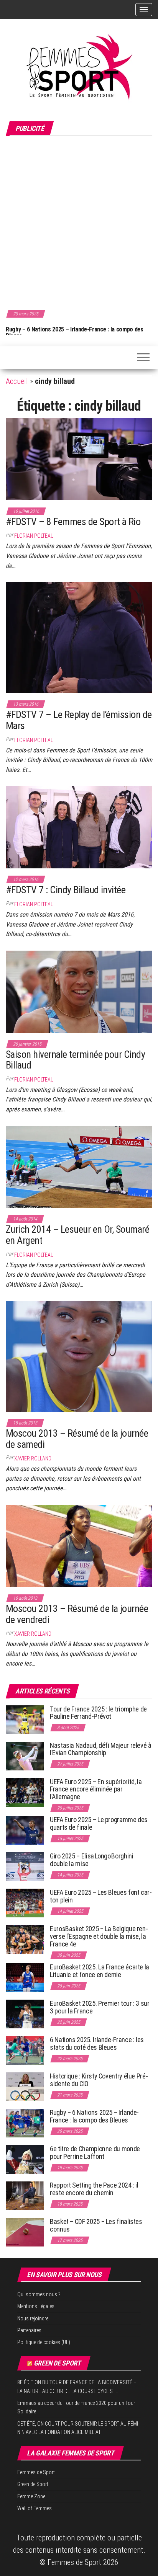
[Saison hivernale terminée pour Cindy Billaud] (79, 991)
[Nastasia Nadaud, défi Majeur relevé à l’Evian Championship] (25, 1755)
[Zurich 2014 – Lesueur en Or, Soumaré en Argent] (79, 1166)
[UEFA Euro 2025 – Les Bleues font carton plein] (25, 1903)
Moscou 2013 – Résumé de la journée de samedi (77, 1439)
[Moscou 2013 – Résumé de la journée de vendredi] (79, 1545)
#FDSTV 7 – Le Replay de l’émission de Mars (79, 720)
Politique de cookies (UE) (44, 2342)
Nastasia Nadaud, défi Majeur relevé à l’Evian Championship (101, 1749)
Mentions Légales (36, 2306)
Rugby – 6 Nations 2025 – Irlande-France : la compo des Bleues (94, 2116)
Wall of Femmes (35, 2508)
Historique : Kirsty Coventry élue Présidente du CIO (99, 2080)
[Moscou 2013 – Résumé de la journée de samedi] (79, 1356)
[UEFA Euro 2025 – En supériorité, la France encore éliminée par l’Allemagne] (25, 1792)
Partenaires (29, 2330)
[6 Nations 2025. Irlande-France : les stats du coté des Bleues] (25, 2050)
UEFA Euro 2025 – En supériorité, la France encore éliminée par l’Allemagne (96, 1789)
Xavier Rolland (33, 1458)
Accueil (17, 381)
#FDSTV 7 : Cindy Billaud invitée (66, 890)
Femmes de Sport (36, 2472)
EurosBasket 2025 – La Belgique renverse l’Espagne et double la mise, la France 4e (99, 1936)
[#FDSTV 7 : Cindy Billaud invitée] (79, 827)
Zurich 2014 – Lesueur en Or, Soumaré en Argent (77, 1235)
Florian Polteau (34, 536)
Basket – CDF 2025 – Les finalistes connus (101, 329)
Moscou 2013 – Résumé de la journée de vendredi (77, 1614)
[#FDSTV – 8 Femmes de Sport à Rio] (79, 458)
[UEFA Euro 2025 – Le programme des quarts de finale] (25, 1830)
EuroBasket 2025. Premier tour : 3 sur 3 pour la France (100, 2007)
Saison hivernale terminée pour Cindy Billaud (75, 1060)
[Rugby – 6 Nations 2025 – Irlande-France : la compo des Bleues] (25, 2123)
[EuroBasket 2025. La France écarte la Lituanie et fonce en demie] (25, 1977)
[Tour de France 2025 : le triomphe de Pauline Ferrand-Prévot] (25, 1719)
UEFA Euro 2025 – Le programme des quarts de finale (99, 1823)
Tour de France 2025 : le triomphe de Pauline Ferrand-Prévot (98, 1713)
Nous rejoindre (33, 2318)
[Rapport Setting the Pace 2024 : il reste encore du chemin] (25, 2195)
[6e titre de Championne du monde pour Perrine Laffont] (25, 2159)
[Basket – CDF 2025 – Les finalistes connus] (25, 2232)
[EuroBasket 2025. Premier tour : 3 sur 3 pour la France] (25, 2014)
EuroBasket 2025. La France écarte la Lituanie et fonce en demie (100, 1971)
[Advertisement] (79, 222)
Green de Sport (57, 2363)
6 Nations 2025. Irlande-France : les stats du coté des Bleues (97, 2043)
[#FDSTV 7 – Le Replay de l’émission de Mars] (79, 637)
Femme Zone (31, 2496)
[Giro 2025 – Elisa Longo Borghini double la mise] (25, 1866)
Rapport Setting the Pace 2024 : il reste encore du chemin (94, 2189)
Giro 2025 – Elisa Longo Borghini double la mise (91, 1860)
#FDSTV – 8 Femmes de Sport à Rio (73, 522)
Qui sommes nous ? (39, 2294)
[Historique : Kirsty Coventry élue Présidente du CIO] (25, 2086)
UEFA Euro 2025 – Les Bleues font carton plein (101, 1896)
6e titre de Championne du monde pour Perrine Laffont (95, 2153)
